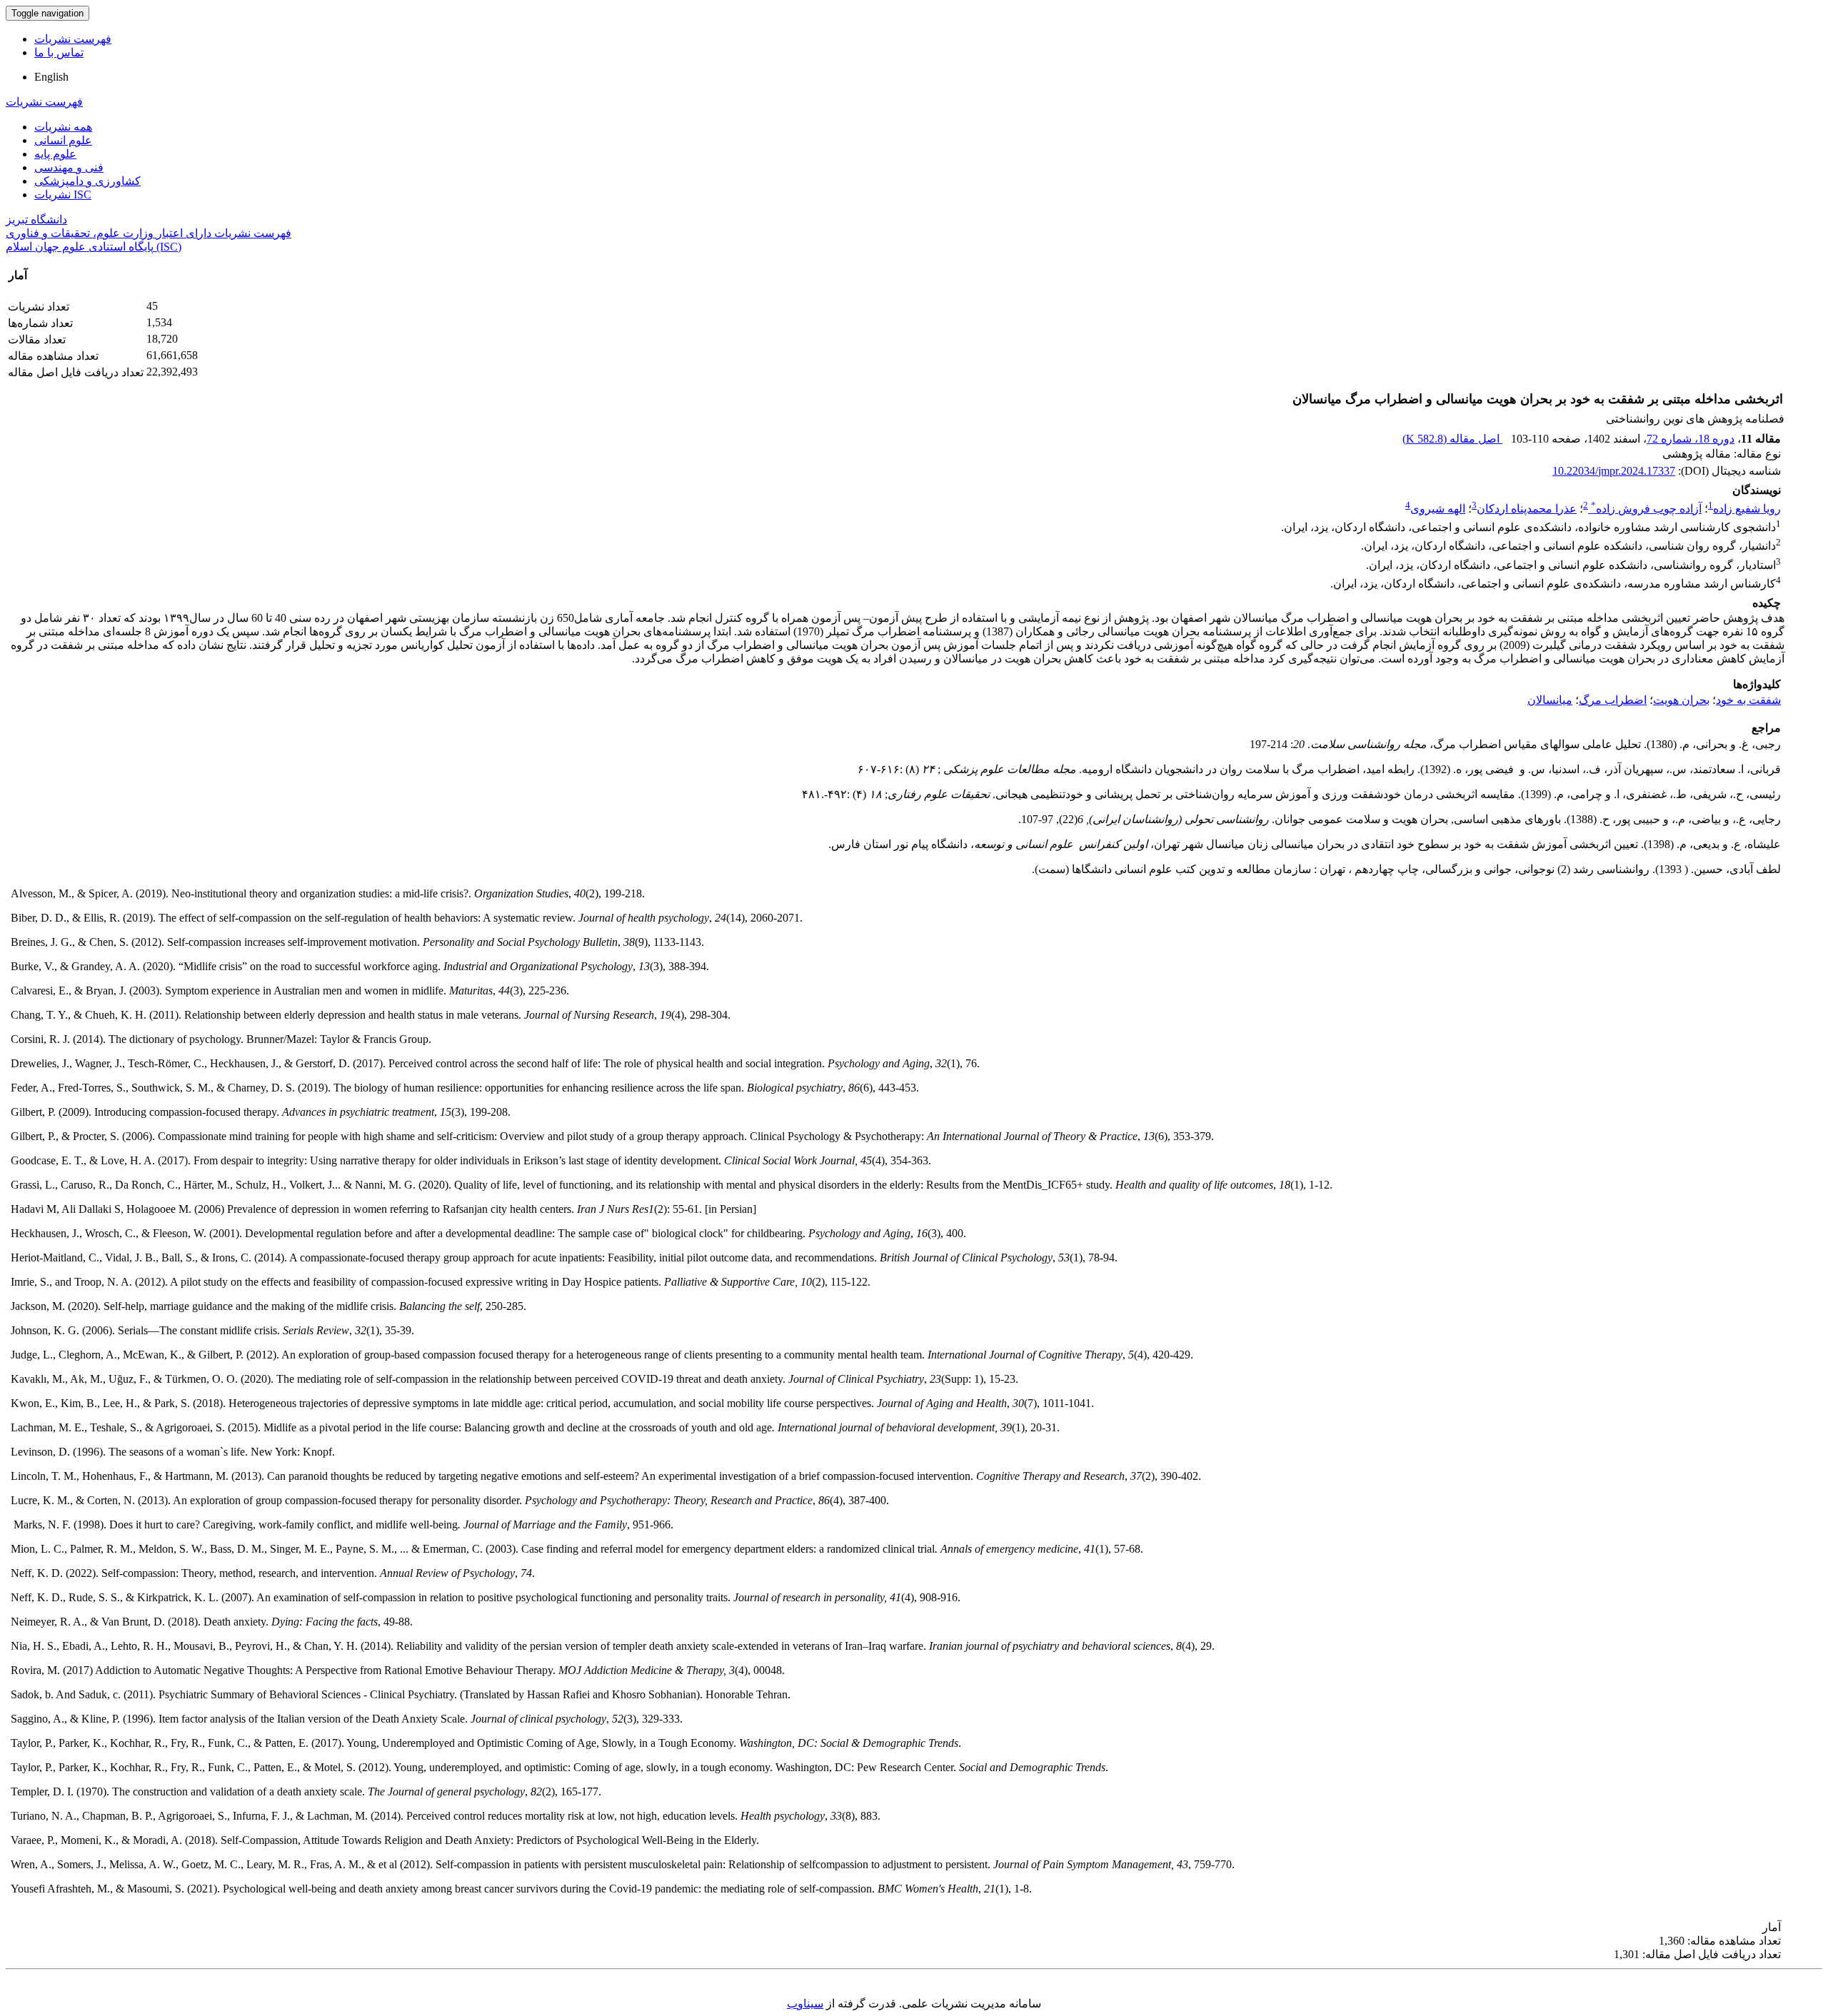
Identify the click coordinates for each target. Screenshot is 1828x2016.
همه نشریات (63, 127)
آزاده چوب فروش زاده (1646, 509)
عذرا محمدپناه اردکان (1527, 509)
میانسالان (1550, 700)
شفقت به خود (1748, 700)
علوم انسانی (63, 140)
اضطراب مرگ (1613, 700)
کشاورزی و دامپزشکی (87, 181)
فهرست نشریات (73, 39)
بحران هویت (1681, 700)
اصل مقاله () (1452, 439)
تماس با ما (59, 52)
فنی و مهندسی (69, 167)
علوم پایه (55, 154)
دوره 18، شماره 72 (1691, 439)
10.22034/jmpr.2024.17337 (1614, 471)
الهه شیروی (1438, 509)
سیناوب (805, 2004)
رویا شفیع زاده (1747, 509)
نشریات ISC (63, 195)
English (51, 77)
